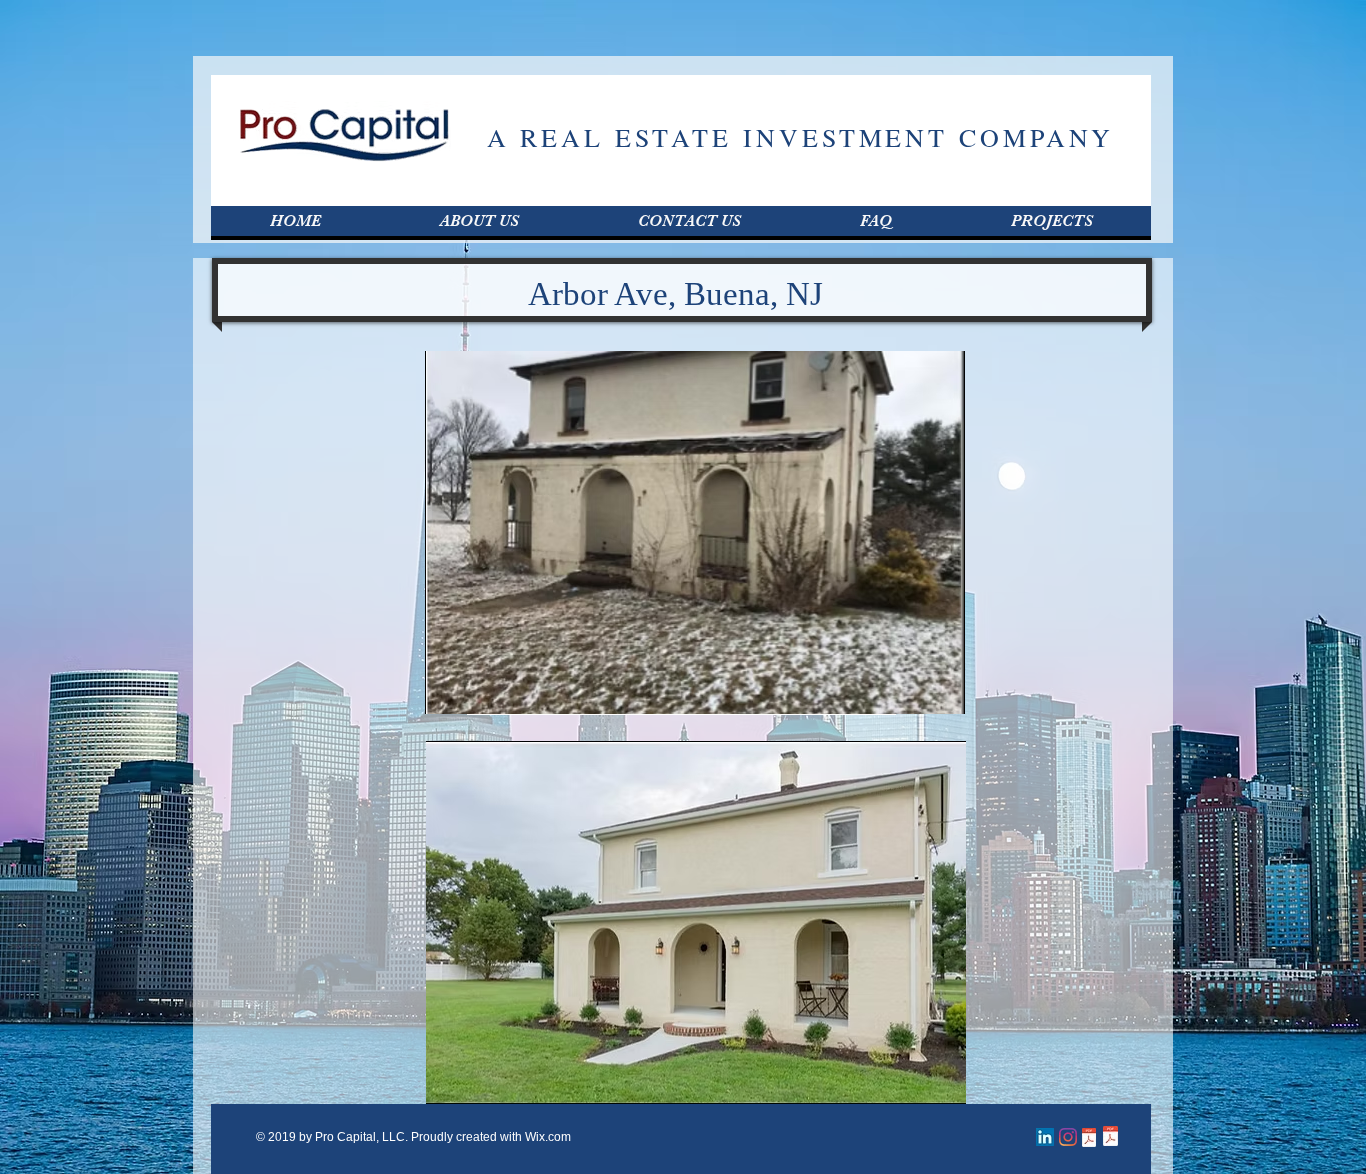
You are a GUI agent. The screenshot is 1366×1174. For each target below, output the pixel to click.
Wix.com (548, 1137)
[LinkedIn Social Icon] (1045, 1137)
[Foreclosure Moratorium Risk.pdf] (1110, 1138)
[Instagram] (1068, 1137)
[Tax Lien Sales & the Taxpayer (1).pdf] (1089, 1139)
